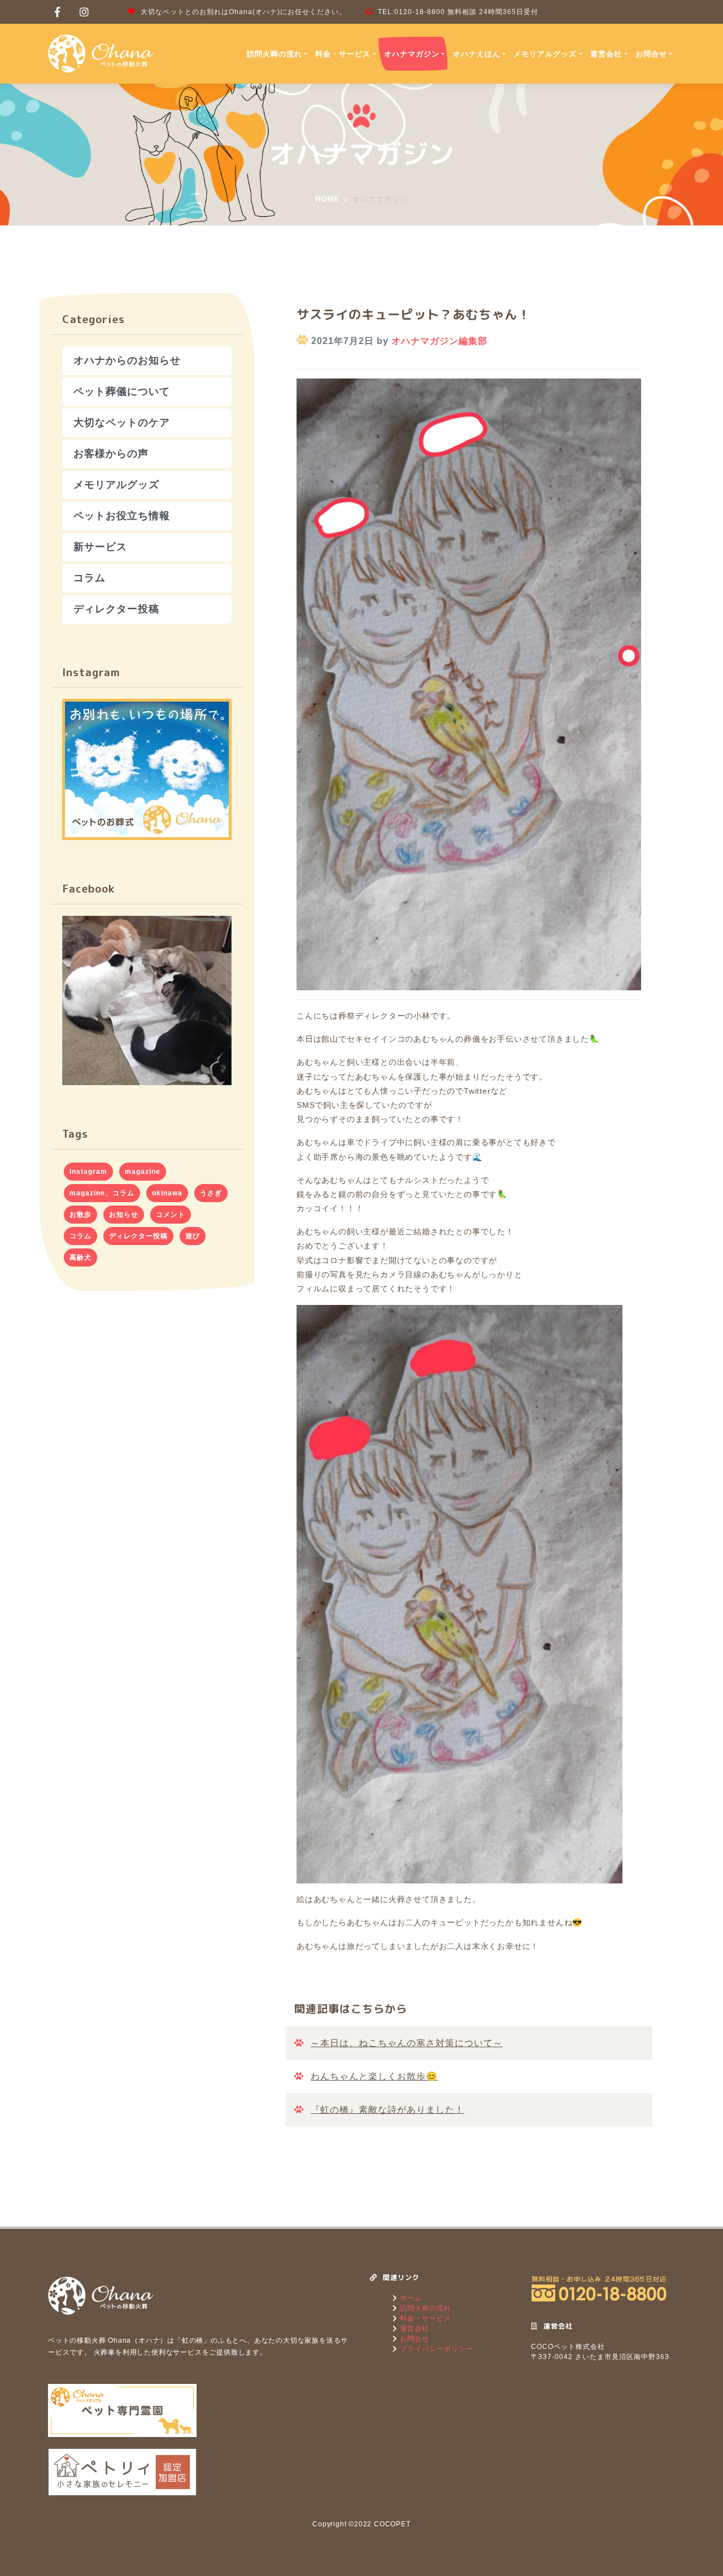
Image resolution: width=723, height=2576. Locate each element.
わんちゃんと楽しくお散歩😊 (374, 2076)
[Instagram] (84, 12)
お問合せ (651, 54)
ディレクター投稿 (116, 609)
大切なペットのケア (122, 423)
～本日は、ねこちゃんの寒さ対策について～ (407, 2043)
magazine (143, 1172)
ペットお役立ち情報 (122, 516)
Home (327, 199)
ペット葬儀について (122, 391)
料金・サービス (343, 54)
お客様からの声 (111, 454)
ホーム (410, 2298)
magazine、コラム (102, 1193)
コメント (171, 1215)
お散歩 (80, 1215)
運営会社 (606, 54)
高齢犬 (80, 1257)
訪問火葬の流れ (275, 54)
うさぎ (211, 1193)
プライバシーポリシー (435, 2349)
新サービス (100, 547)
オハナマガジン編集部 (439, 341)
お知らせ (124, 1215)
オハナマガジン (412, 54)
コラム (90, 578)
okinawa (167, 1193)
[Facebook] (58, 12)
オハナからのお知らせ (127, 360)
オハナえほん (477, 54)
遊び (193, 1236)
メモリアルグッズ (545, 54)
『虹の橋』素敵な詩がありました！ (387, 2110)
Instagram (88, 1172)
